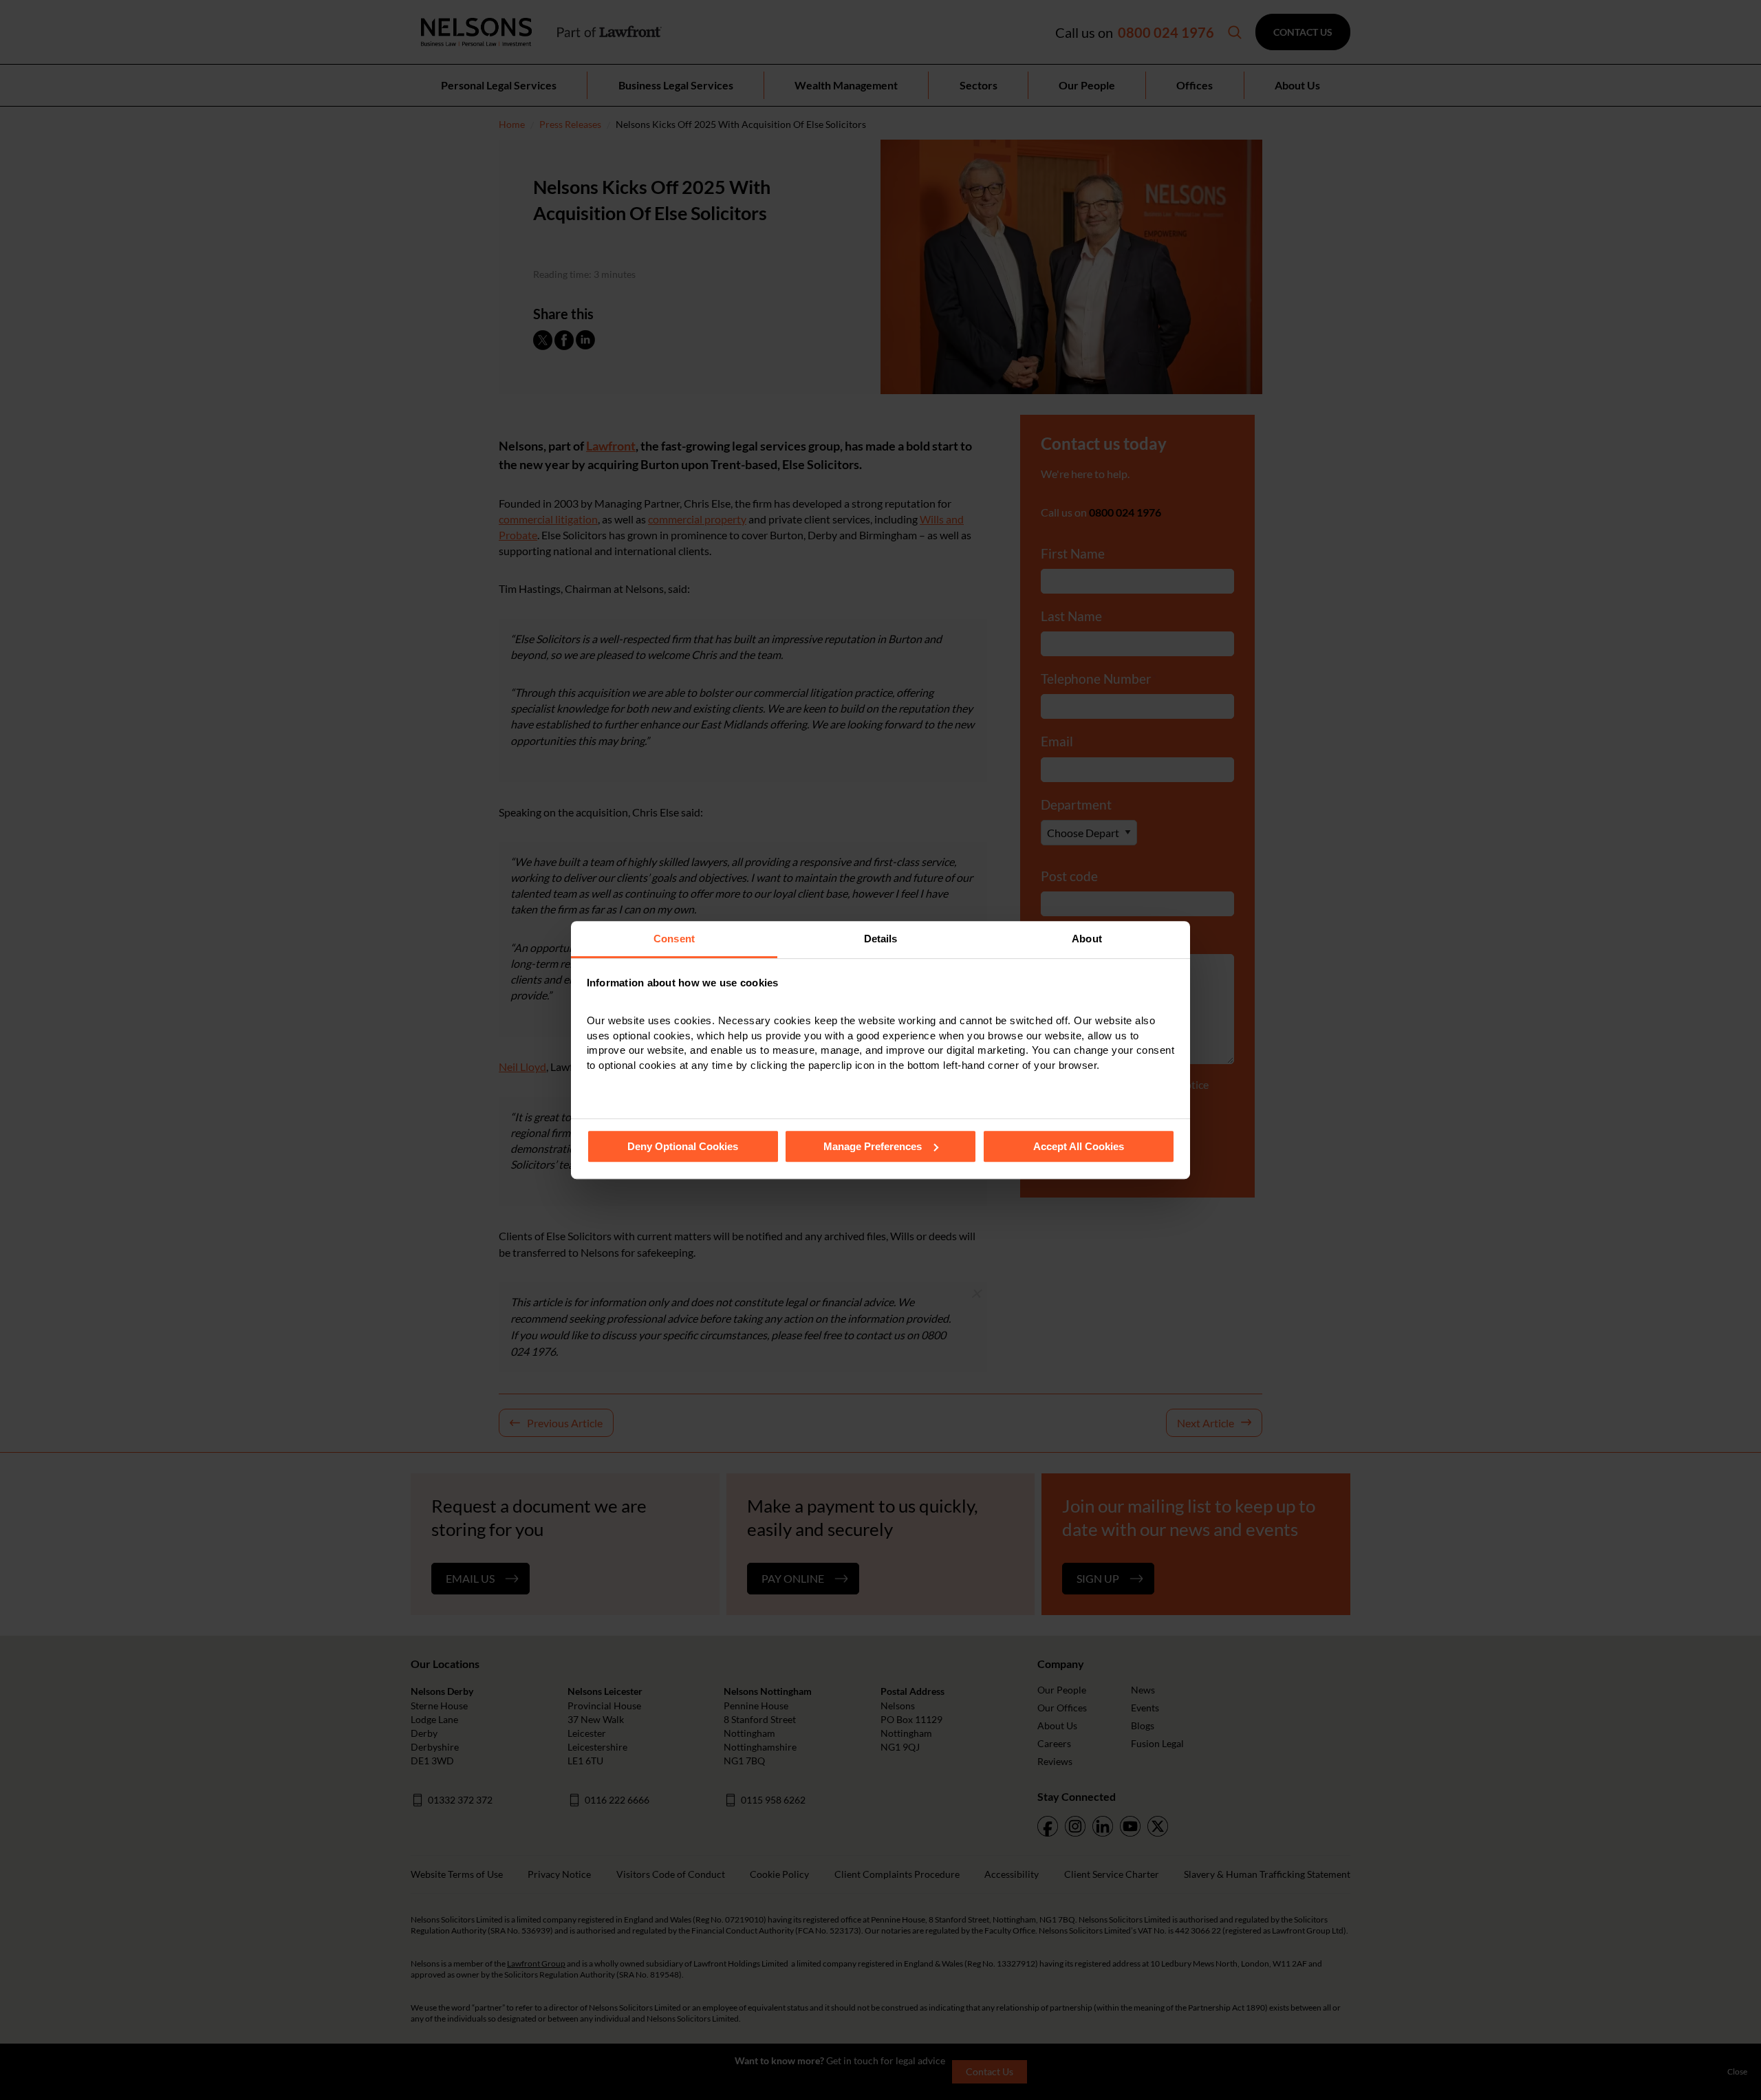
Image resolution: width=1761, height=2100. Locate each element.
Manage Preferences (873, 1146)
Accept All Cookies (1079, 1146)
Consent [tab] (674, 939)
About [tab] (1087, 939)
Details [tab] (881, 939)
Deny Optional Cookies (683, 1146)
